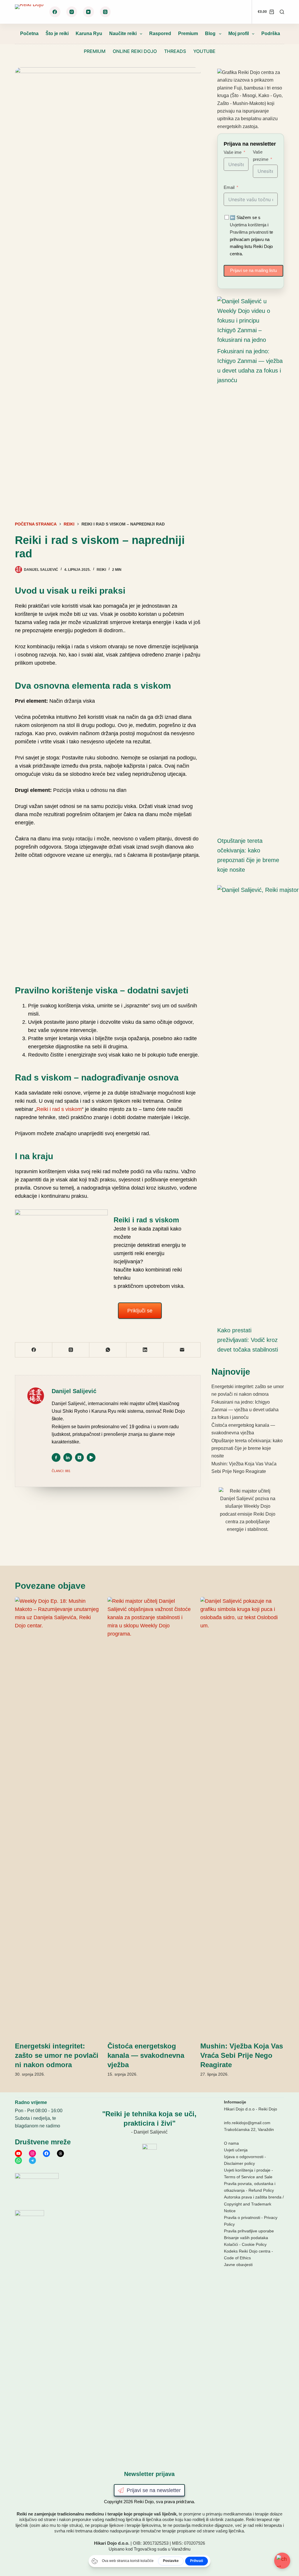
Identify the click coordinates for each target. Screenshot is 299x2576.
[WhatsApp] (108, 1350)
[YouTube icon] (91, 1457)
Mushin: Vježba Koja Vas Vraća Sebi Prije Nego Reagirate (242, 2055)
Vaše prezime (261, 156)
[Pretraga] (282, 12)
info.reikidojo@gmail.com (247, 2123)
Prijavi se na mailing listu (253, 270)
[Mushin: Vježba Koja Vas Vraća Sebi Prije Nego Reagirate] (242, 1816)
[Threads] (105, 12)
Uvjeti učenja (236, 2150)
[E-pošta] (182, 1350)
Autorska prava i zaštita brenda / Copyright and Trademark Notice (254, 2204)
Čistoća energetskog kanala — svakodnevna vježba (146, 2055)
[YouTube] (88, 12)
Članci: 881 (61, 1471)
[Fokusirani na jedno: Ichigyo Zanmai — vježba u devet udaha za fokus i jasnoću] (248, 321)
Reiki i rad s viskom (59, 1109)
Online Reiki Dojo (135, 51)
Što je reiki (57, 33)
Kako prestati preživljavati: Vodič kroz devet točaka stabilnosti (248, 1340)
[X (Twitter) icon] (79, 1457)
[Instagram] (72, 12)
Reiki (101, 570)
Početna (29, 33)
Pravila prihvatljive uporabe (249, 2231)
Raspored (160, 33)
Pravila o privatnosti (242, 2217)
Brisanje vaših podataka (246, 2238)
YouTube (204, 51)
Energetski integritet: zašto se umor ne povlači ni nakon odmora (57, 2055)
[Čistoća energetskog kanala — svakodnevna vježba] (149, 1816)
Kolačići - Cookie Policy (245, 2244)
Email (229, 187)
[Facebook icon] (56, 1457)
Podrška (271, 33)
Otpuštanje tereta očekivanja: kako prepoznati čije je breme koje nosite (247, 1448)
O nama (231, 2143)
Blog (210, 33)
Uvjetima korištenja (248, 225)
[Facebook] (55, 12)
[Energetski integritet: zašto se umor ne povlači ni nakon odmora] (57, 1816)
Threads (175, 51)
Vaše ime (233, 152)
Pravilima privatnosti (249, 232)
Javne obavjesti (238, 2265)
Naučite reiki (123, 33)
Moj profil (239, 33)
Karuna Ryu (89, 33)
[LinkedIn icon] (68, 1457)
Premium (188, 33)
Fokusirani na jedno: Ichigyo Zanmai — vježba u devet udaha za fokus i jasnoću (245, 1410)
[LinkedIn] (145, 1350)
